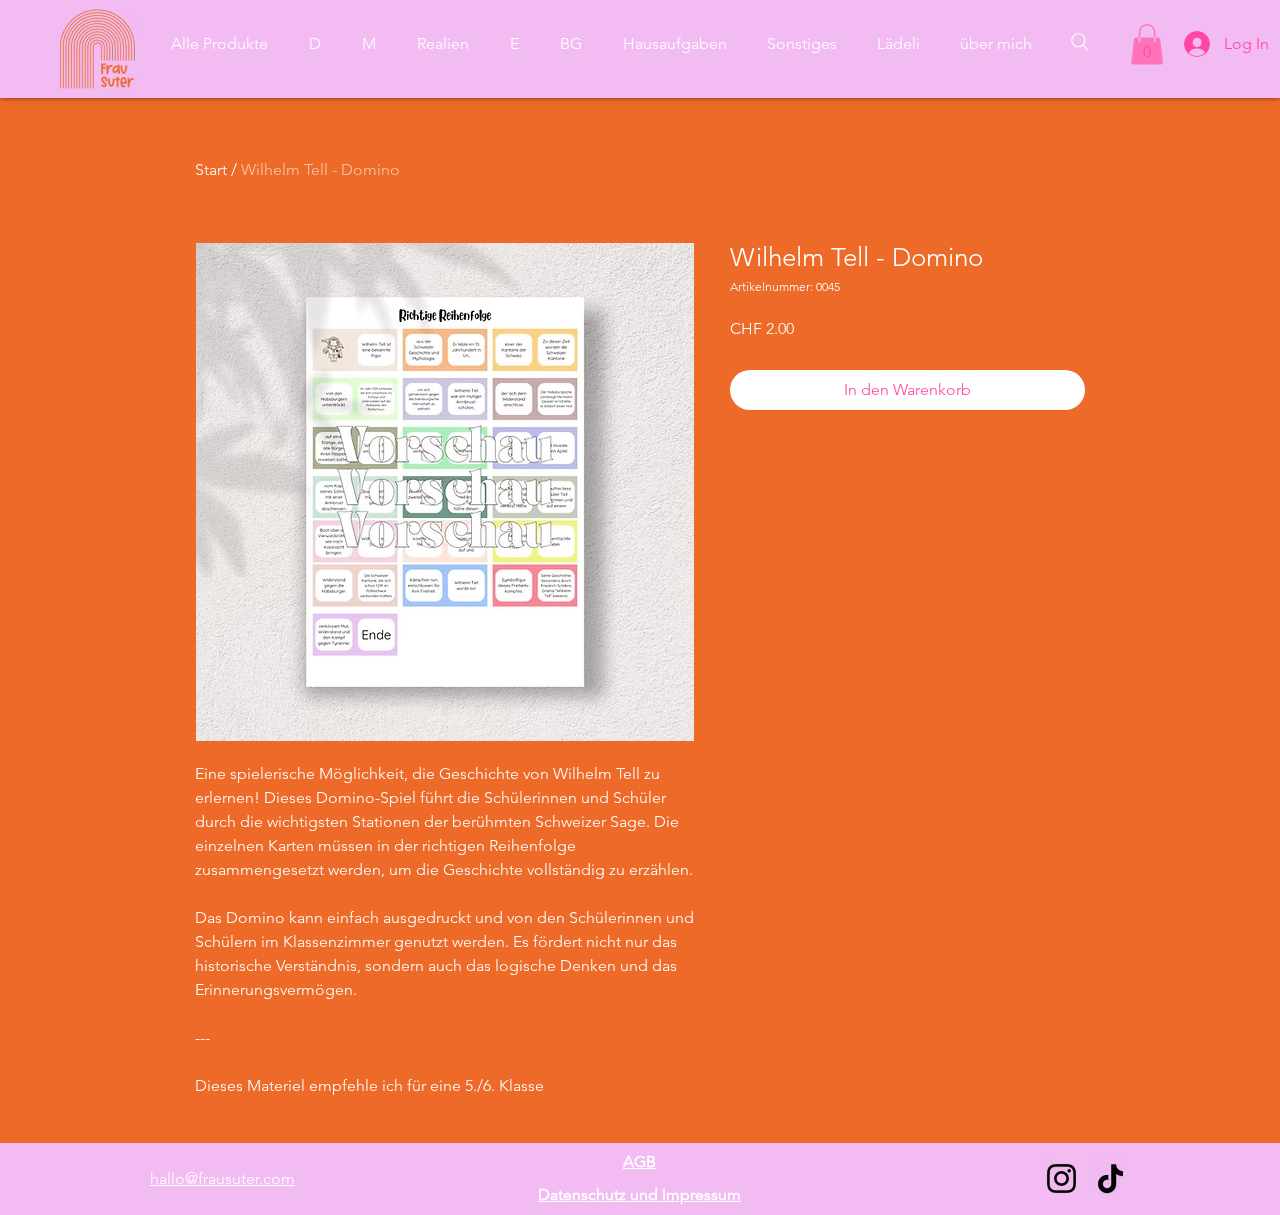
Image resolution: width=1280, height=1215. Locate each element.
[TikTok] (1110, 1178)
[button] (1147, 44)
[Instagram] (1061, 1178)
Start (211, 169)
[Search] (1079, 41)
